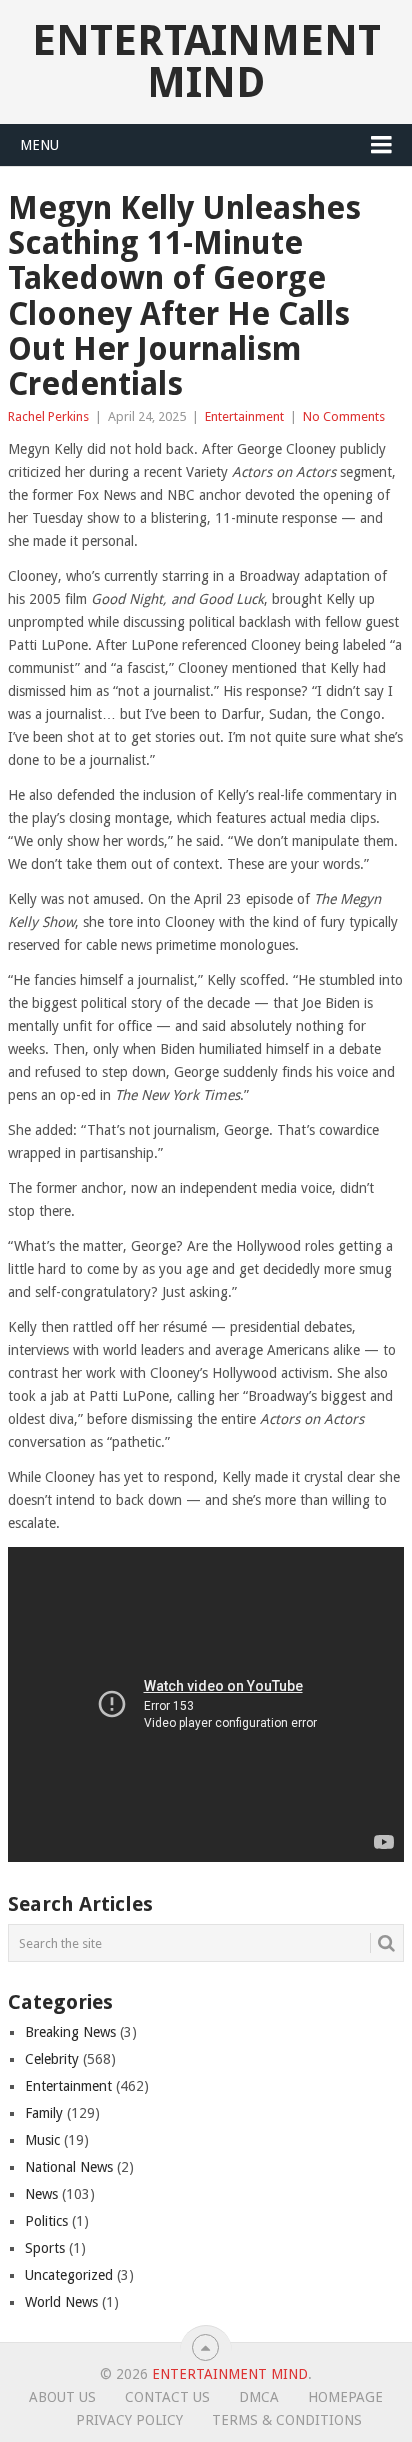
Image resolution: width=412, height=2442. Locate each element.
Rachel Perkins (48, 416)
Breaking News (70, 2032)
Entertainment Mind (206, 61)
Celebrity (52, 2059)
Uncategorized (69, 2275)
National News (69, 2167)
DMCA (259, 2397)
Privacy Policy (129, 2420)
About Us (62, 2397)
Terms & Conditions (287, 2420)
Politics (46, 2221)
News (41, 2194)
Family (44, 2113)
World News (61, 2302)
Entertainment (244, 416)
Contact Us (167, 2397)
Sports (45, 2248)
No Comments (344, 416)
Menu (39, 145)
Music (42, 2140)
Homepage (345, 2397)
